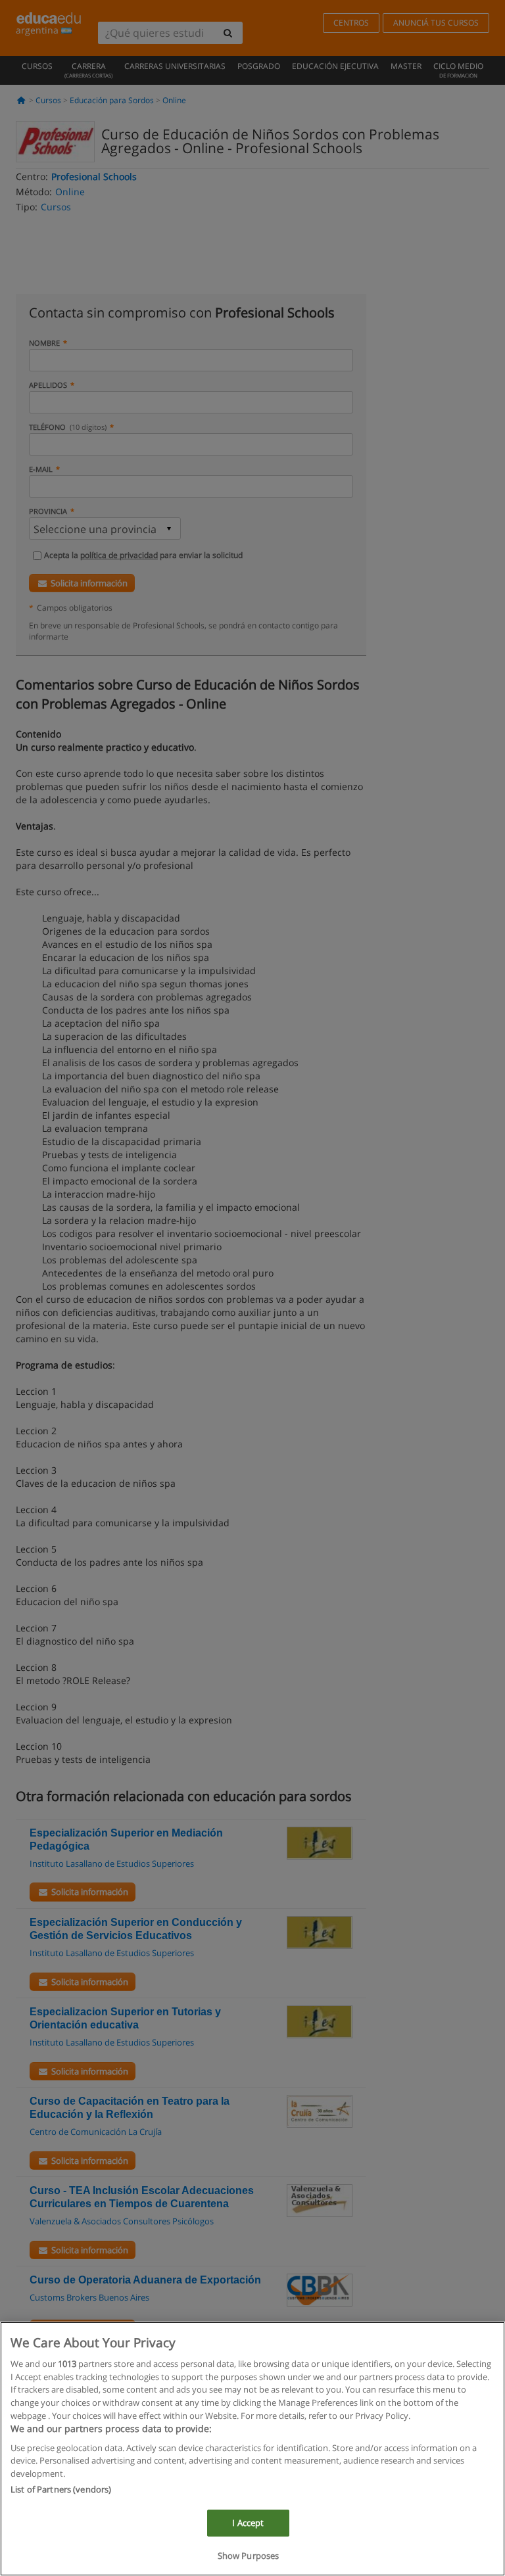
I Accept (248, 2523)
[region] (252, 2449)
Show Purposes (249, 2556)
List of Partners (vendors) (61, 2489)
